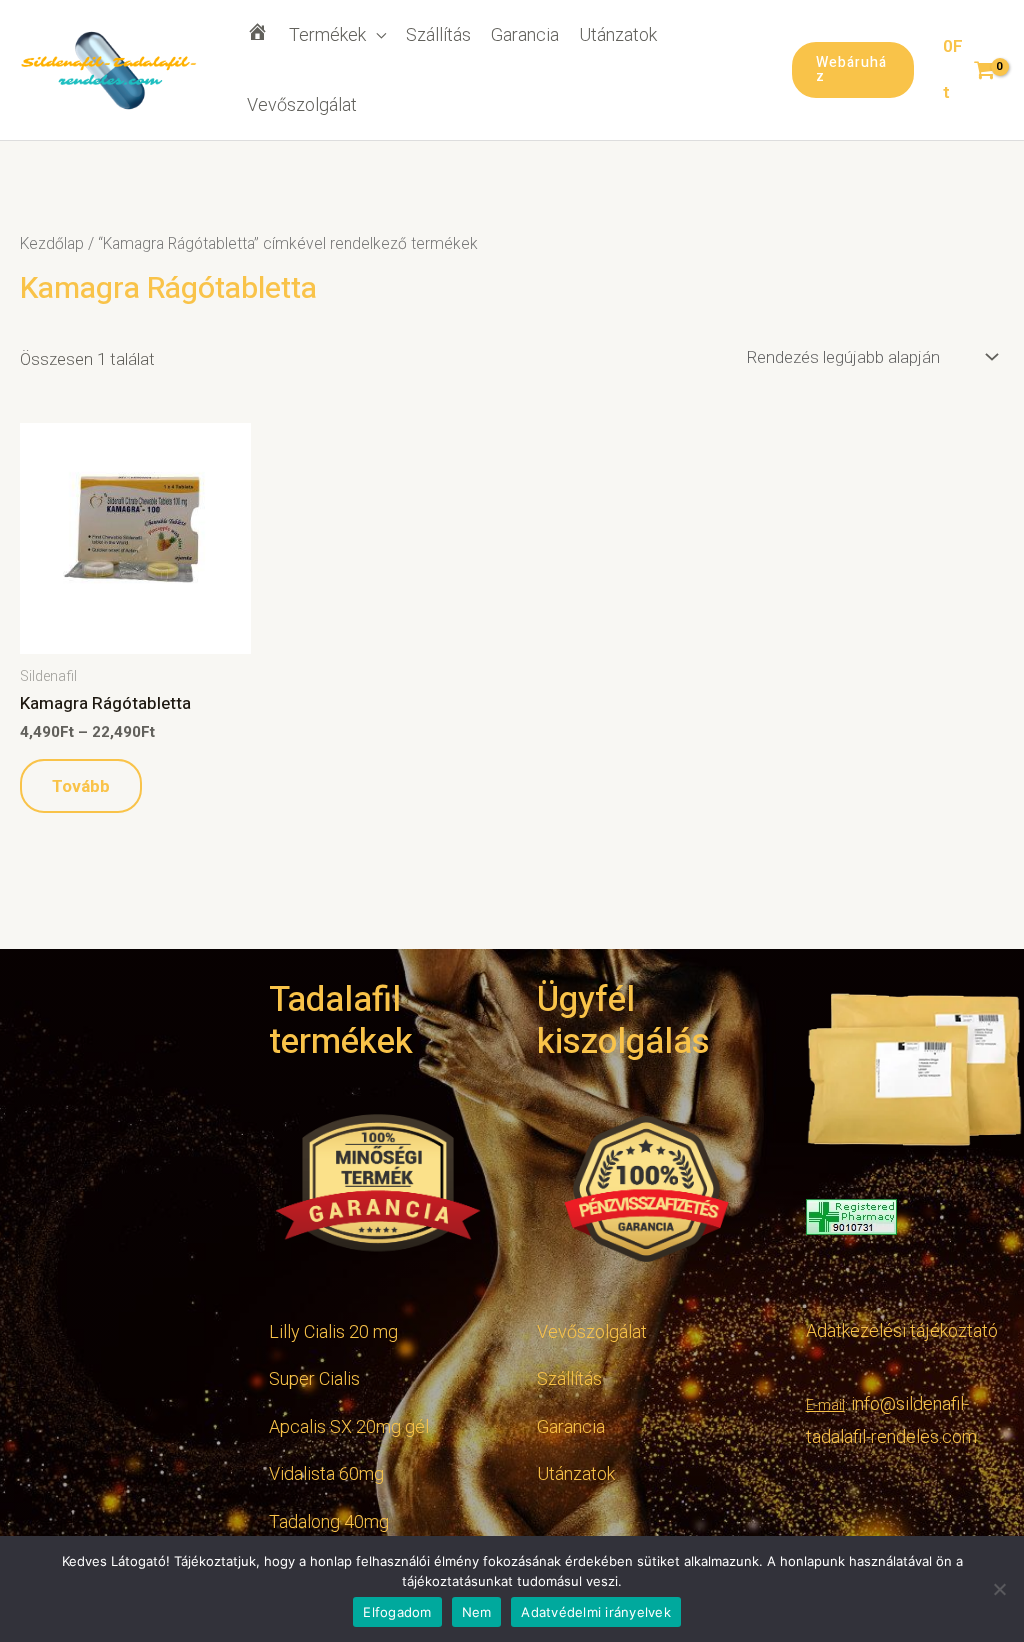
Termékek (327, 34)
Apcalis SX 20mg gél (349, 1426)
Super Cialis (314, 1378)
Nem (477, 1612)
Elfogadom (397, 1612)
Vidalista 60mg (326, 1473)
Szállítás (438, 34)
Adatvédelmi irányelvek (596, 1612)
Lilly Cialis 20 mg (333, 1331)
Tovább (81, 786)
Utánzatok (618, 34)
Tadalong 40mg (329, 1521)
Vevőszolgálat (302, 104)
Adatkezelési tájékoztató (902, 1330)
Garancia (525, 34)
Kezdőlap (52, 243)
